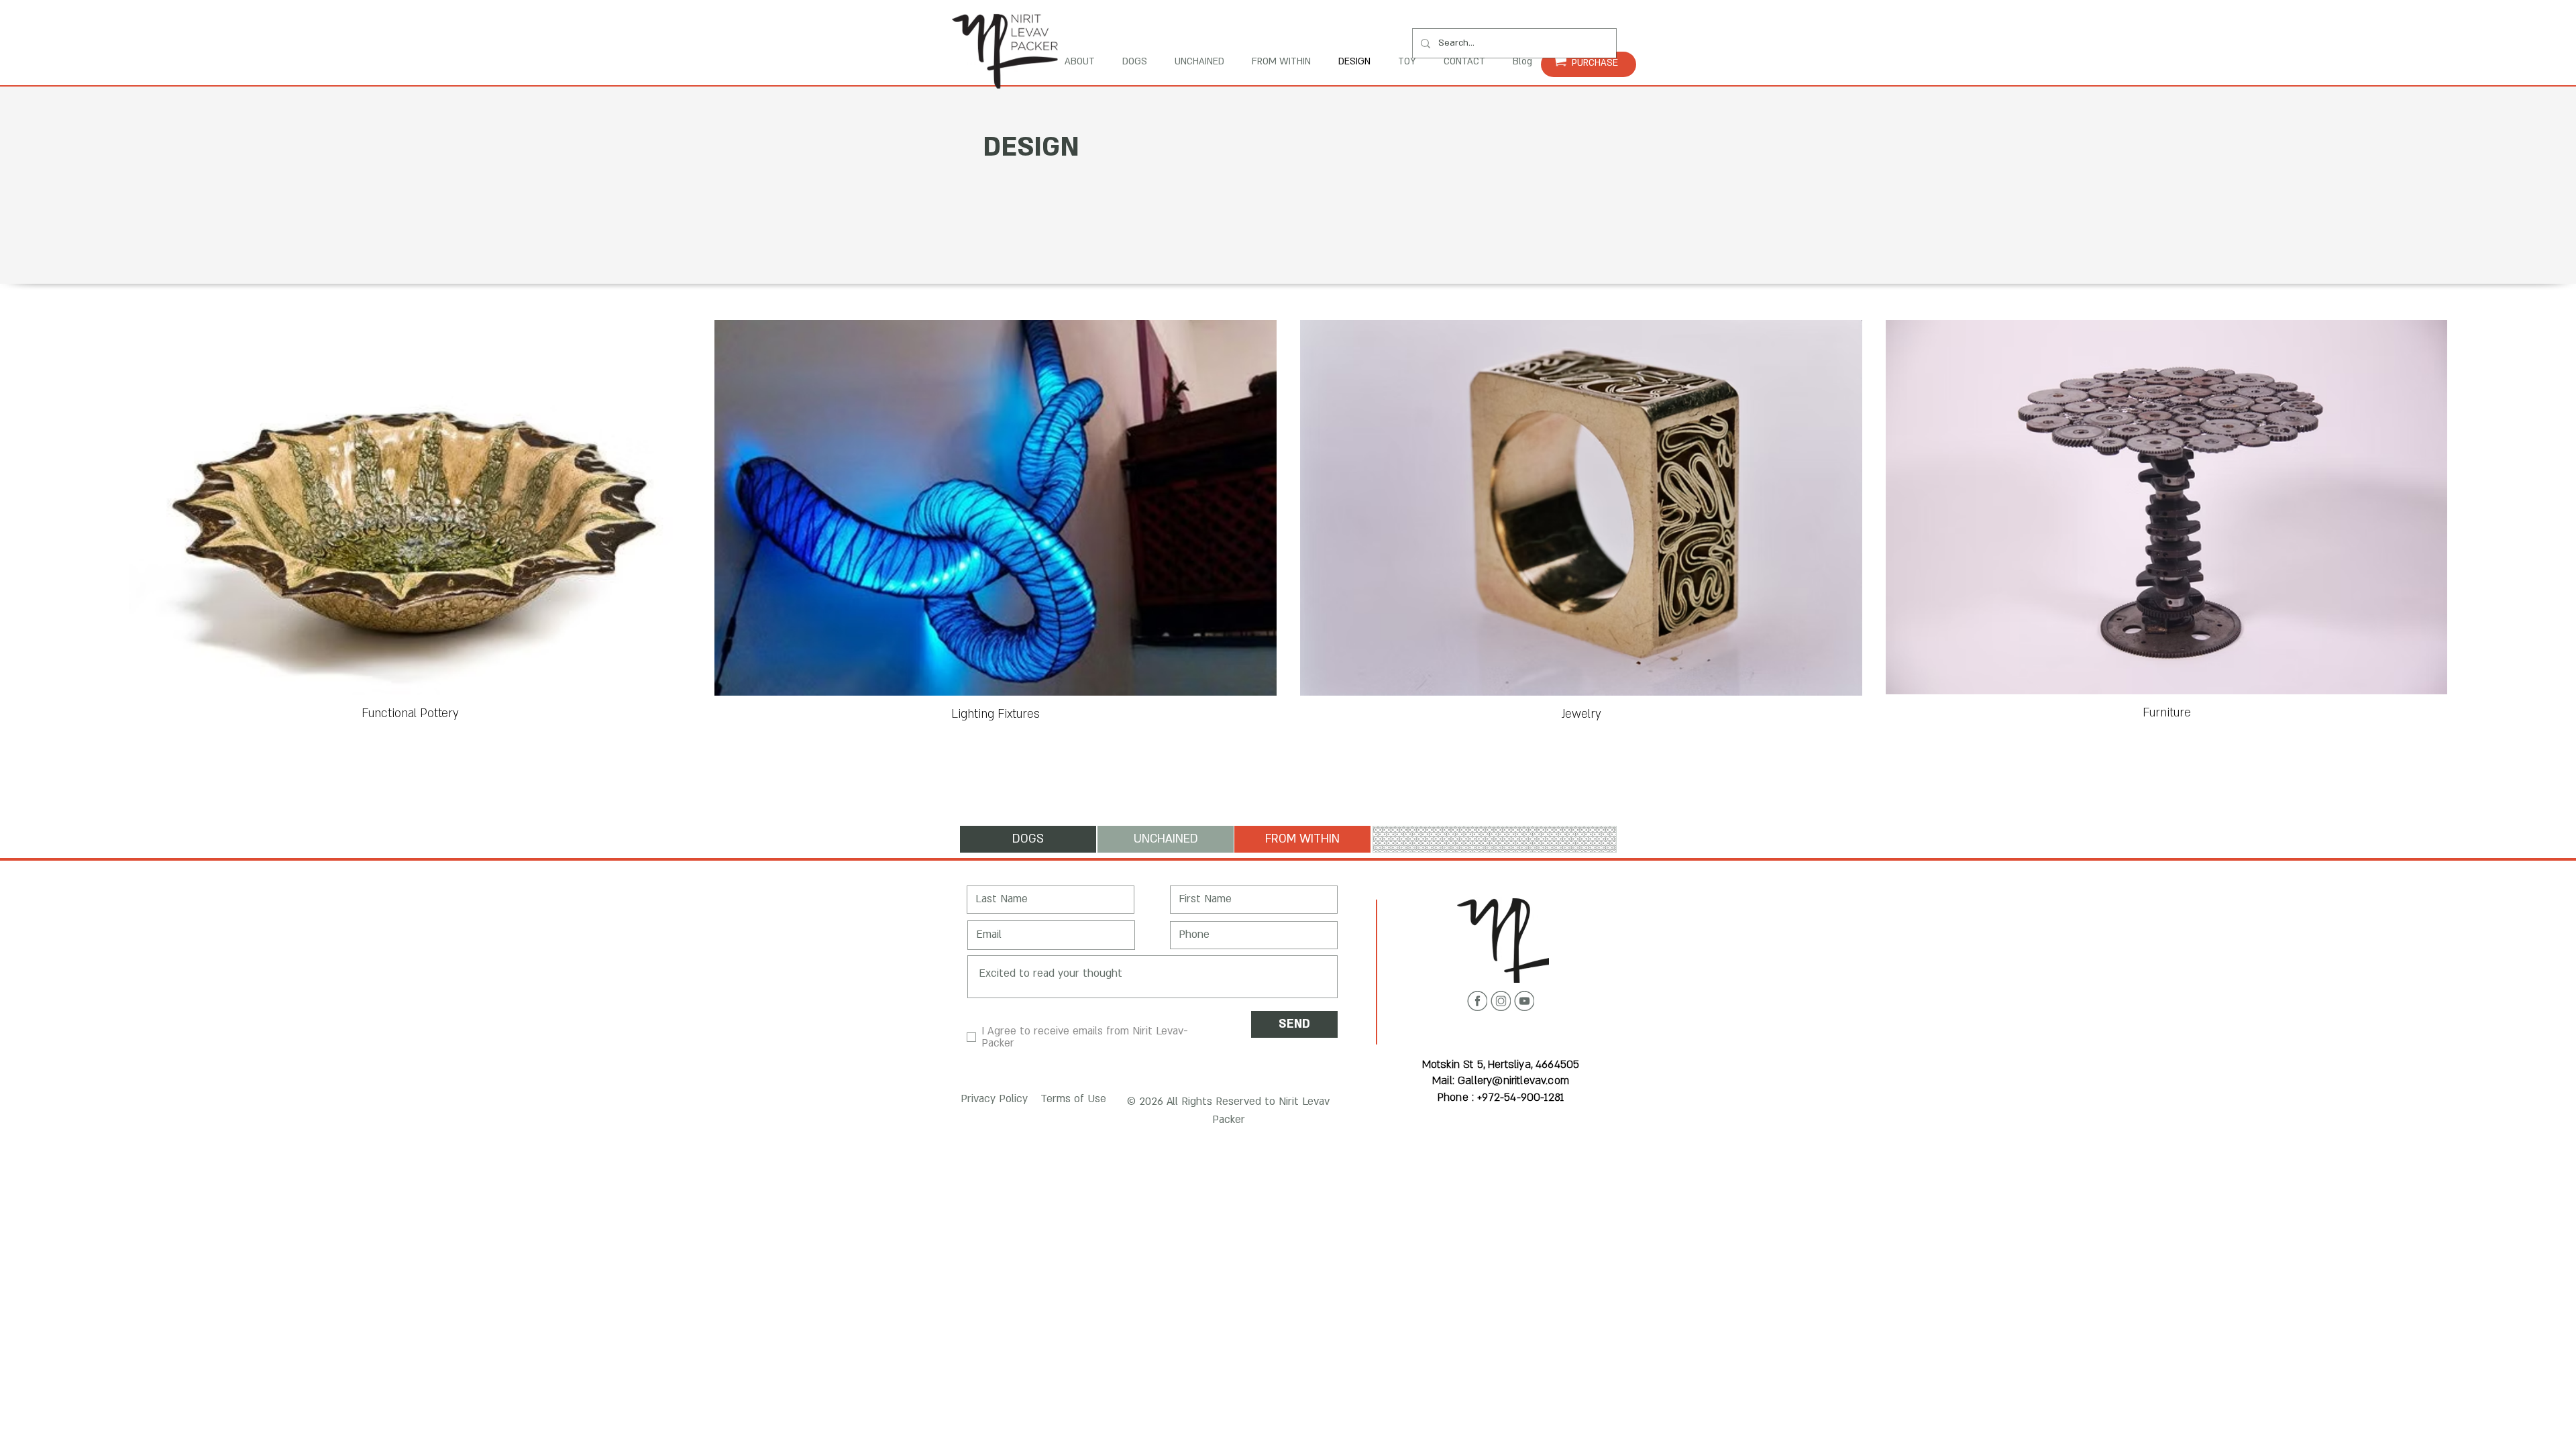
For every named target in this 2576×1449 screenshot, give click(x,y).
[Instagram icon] (1501, 1001)
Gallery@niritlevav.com (1513, 1081)
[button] (992, 1099)
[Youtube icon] (1524, 1001)
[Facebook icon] (1477, 1001)
